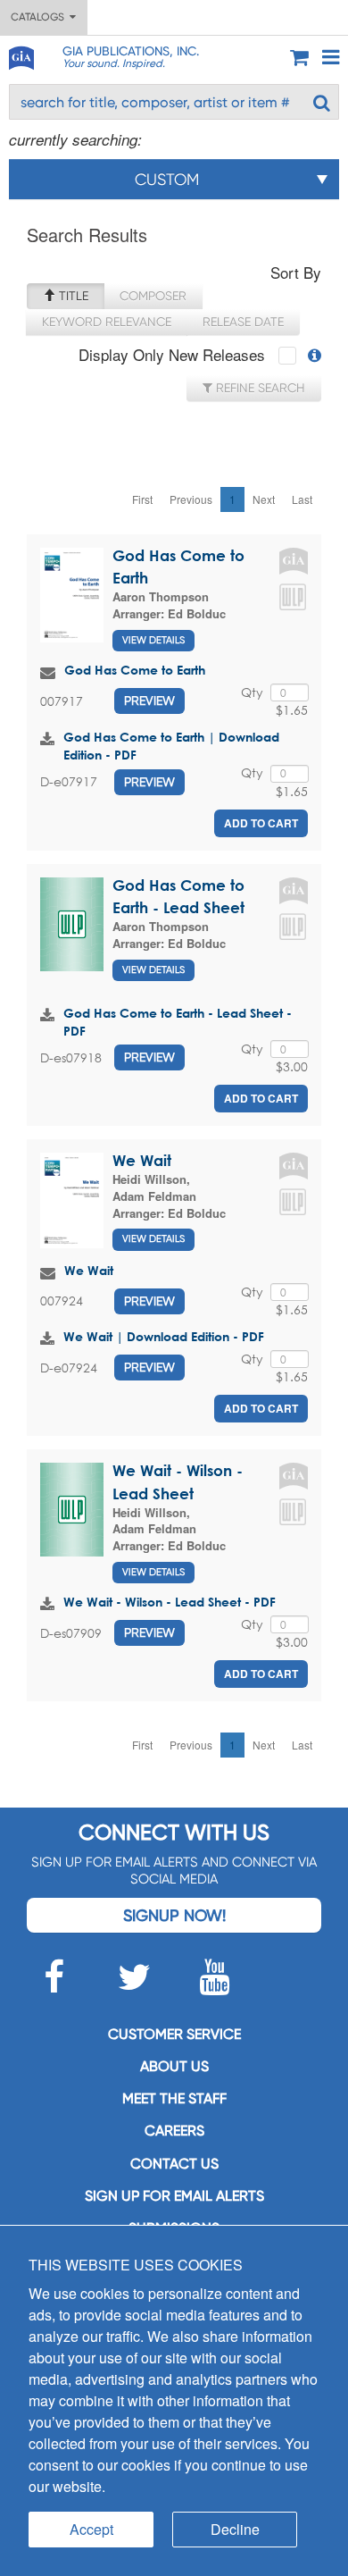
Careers (174, 2131)
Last (302, 499)
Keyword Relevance (107, 322)
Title (72, 296)
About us (174, 2066)
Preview (149, 701)
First (142, 499)
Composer (153, 296)
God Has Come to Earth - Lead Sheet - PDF (178, 1022)
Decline (235, 2529)
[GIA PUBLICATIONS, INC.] (21, 55)
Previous (191, 499)
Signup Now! (174, 1915)
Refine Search (259, 388)
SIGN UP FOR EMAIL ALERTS (174, 2196)
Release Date (243, 322)
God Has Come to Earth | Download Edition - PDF (171, 746)
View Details (153, 640)
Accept (91, 2529)
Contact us (174, 2164)
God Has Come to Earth (135, 670)
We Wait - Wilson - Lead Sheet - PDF (170, 1602)
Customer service (174, 2034)
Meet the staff (174, 2098)
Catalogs (40, 17)
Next (264, 499)
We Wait (142, 1160)
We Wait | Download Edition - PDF (164, 1336)
